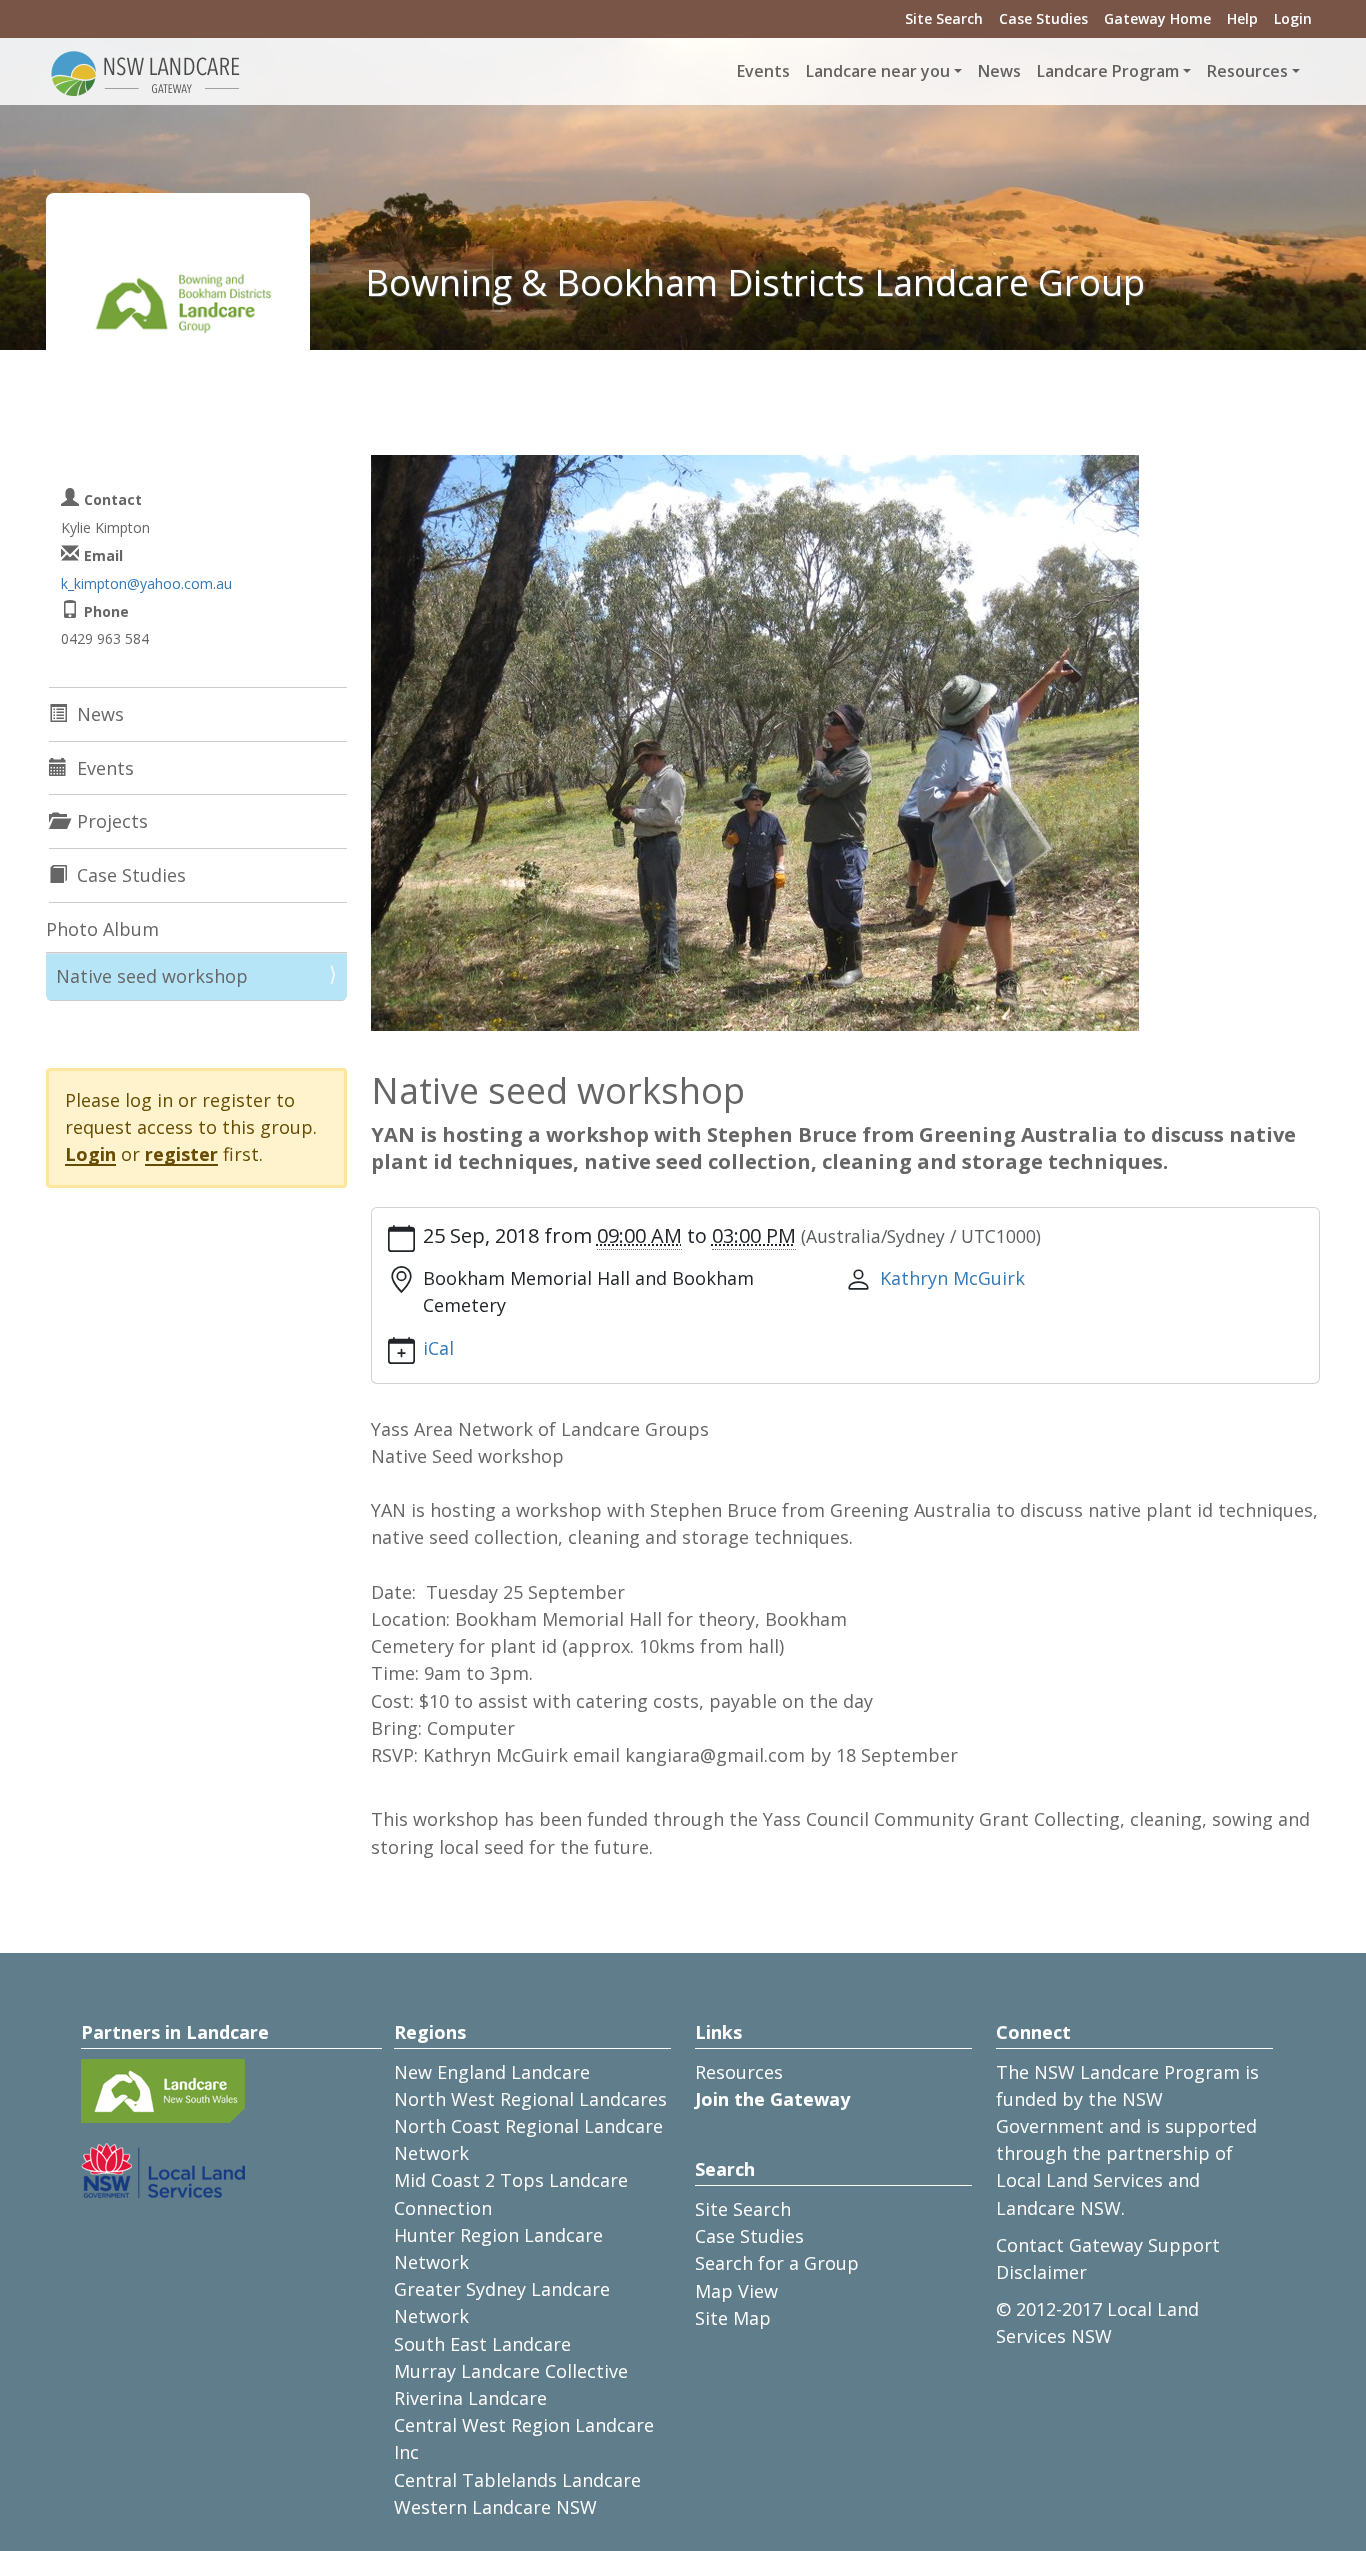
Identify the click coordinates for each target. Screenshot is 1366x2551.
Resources (739, 2072)
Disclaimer (1041, 2272)
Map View (736, 2291)
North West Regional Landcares (530, 2099)
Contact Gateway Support (1108, 2245)
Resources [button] (1247, 71)
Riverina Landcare (470, 2398)
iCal (438, 1348)
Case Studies (1043, 18)
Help (1242, 18)
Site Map (733, 2318)
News (999, 71)
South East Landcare (482, 2344)
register (181, 1154)
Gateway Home (1157, 18)
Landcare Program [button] (1108, 71)
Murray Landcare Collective (511, 2371)
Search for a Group (777, 2263)
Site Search (944, 18)
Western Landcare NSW (495, 2507)
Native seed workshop (152, 976)
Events (763, 71)
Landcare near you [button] (878, 71)
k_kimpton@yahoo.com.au (146, 583)
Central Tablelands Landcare (517, 2480)
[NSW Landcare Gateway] (146, 72)
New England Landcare (492, 2072)
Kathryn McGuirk (952, 1278)
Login (1293, 18)
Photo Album (102, 929)
